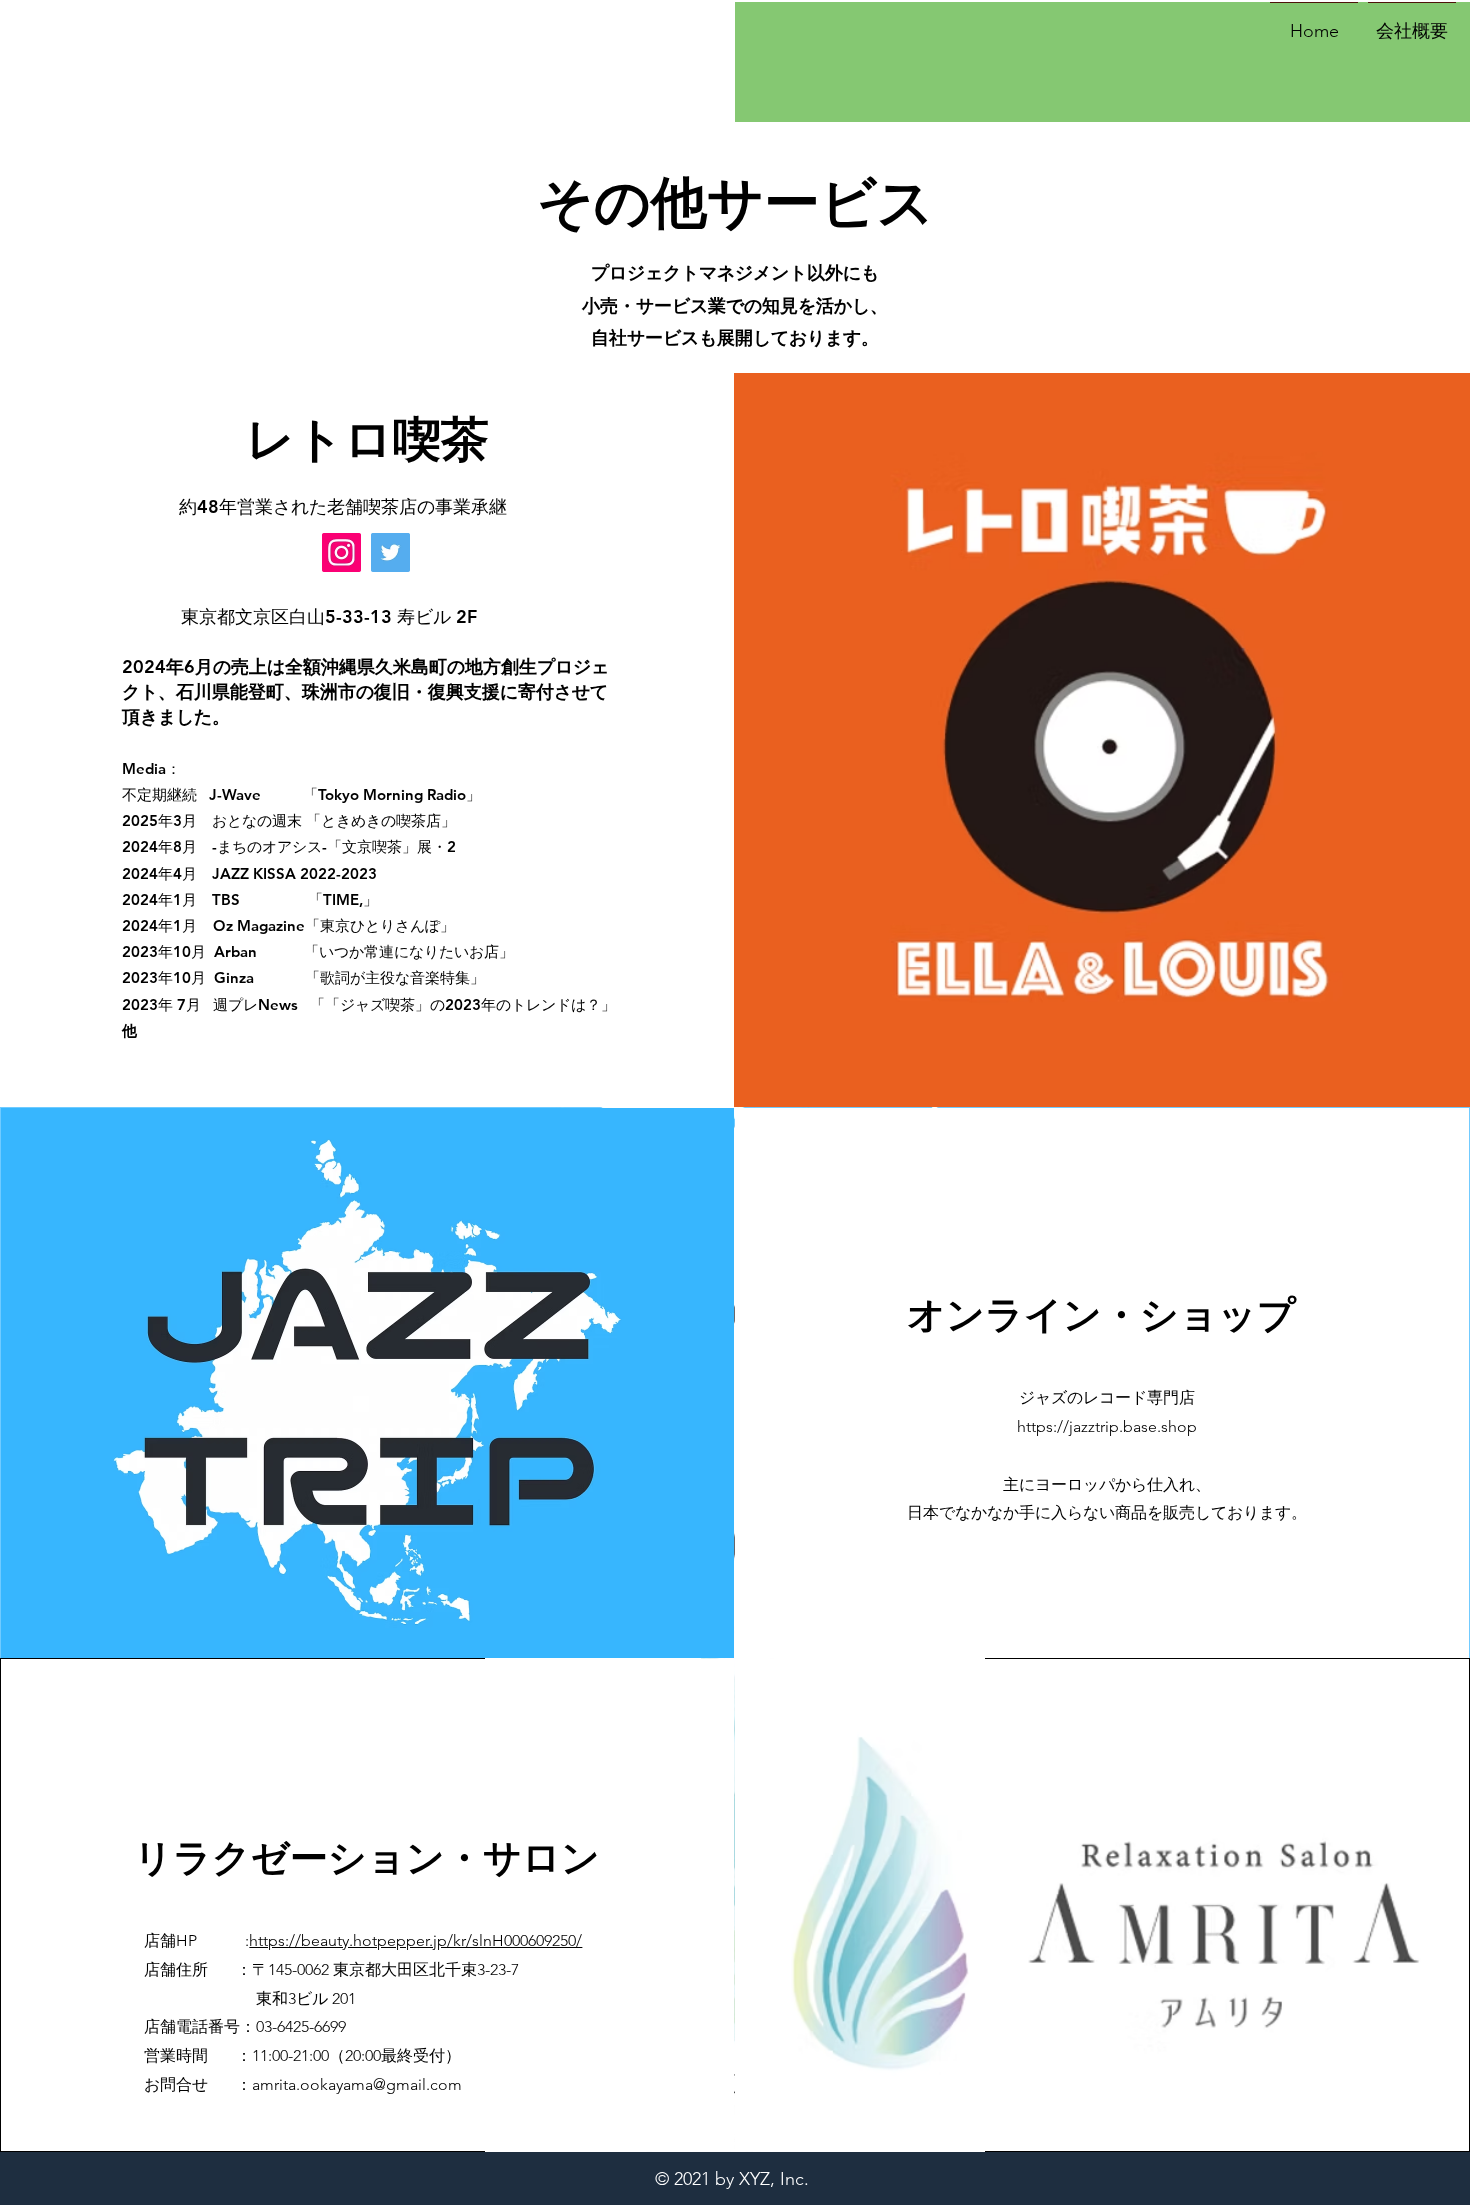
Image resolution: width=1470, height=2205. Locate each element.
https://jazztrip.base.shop (1107, 1426)
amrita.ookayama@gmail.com (357, 2084)
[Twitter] (390, 552)
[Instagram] (341, 552)
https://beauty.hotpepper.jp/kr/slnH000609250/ (415, 1940)
